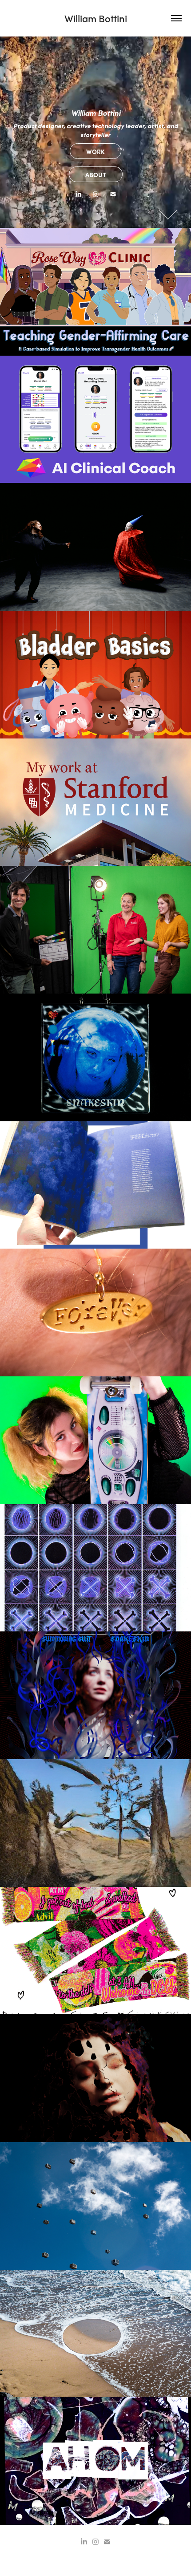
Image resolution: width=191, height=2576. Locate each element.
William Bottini (96, 18)
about (96, 174)
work (95, 151)
